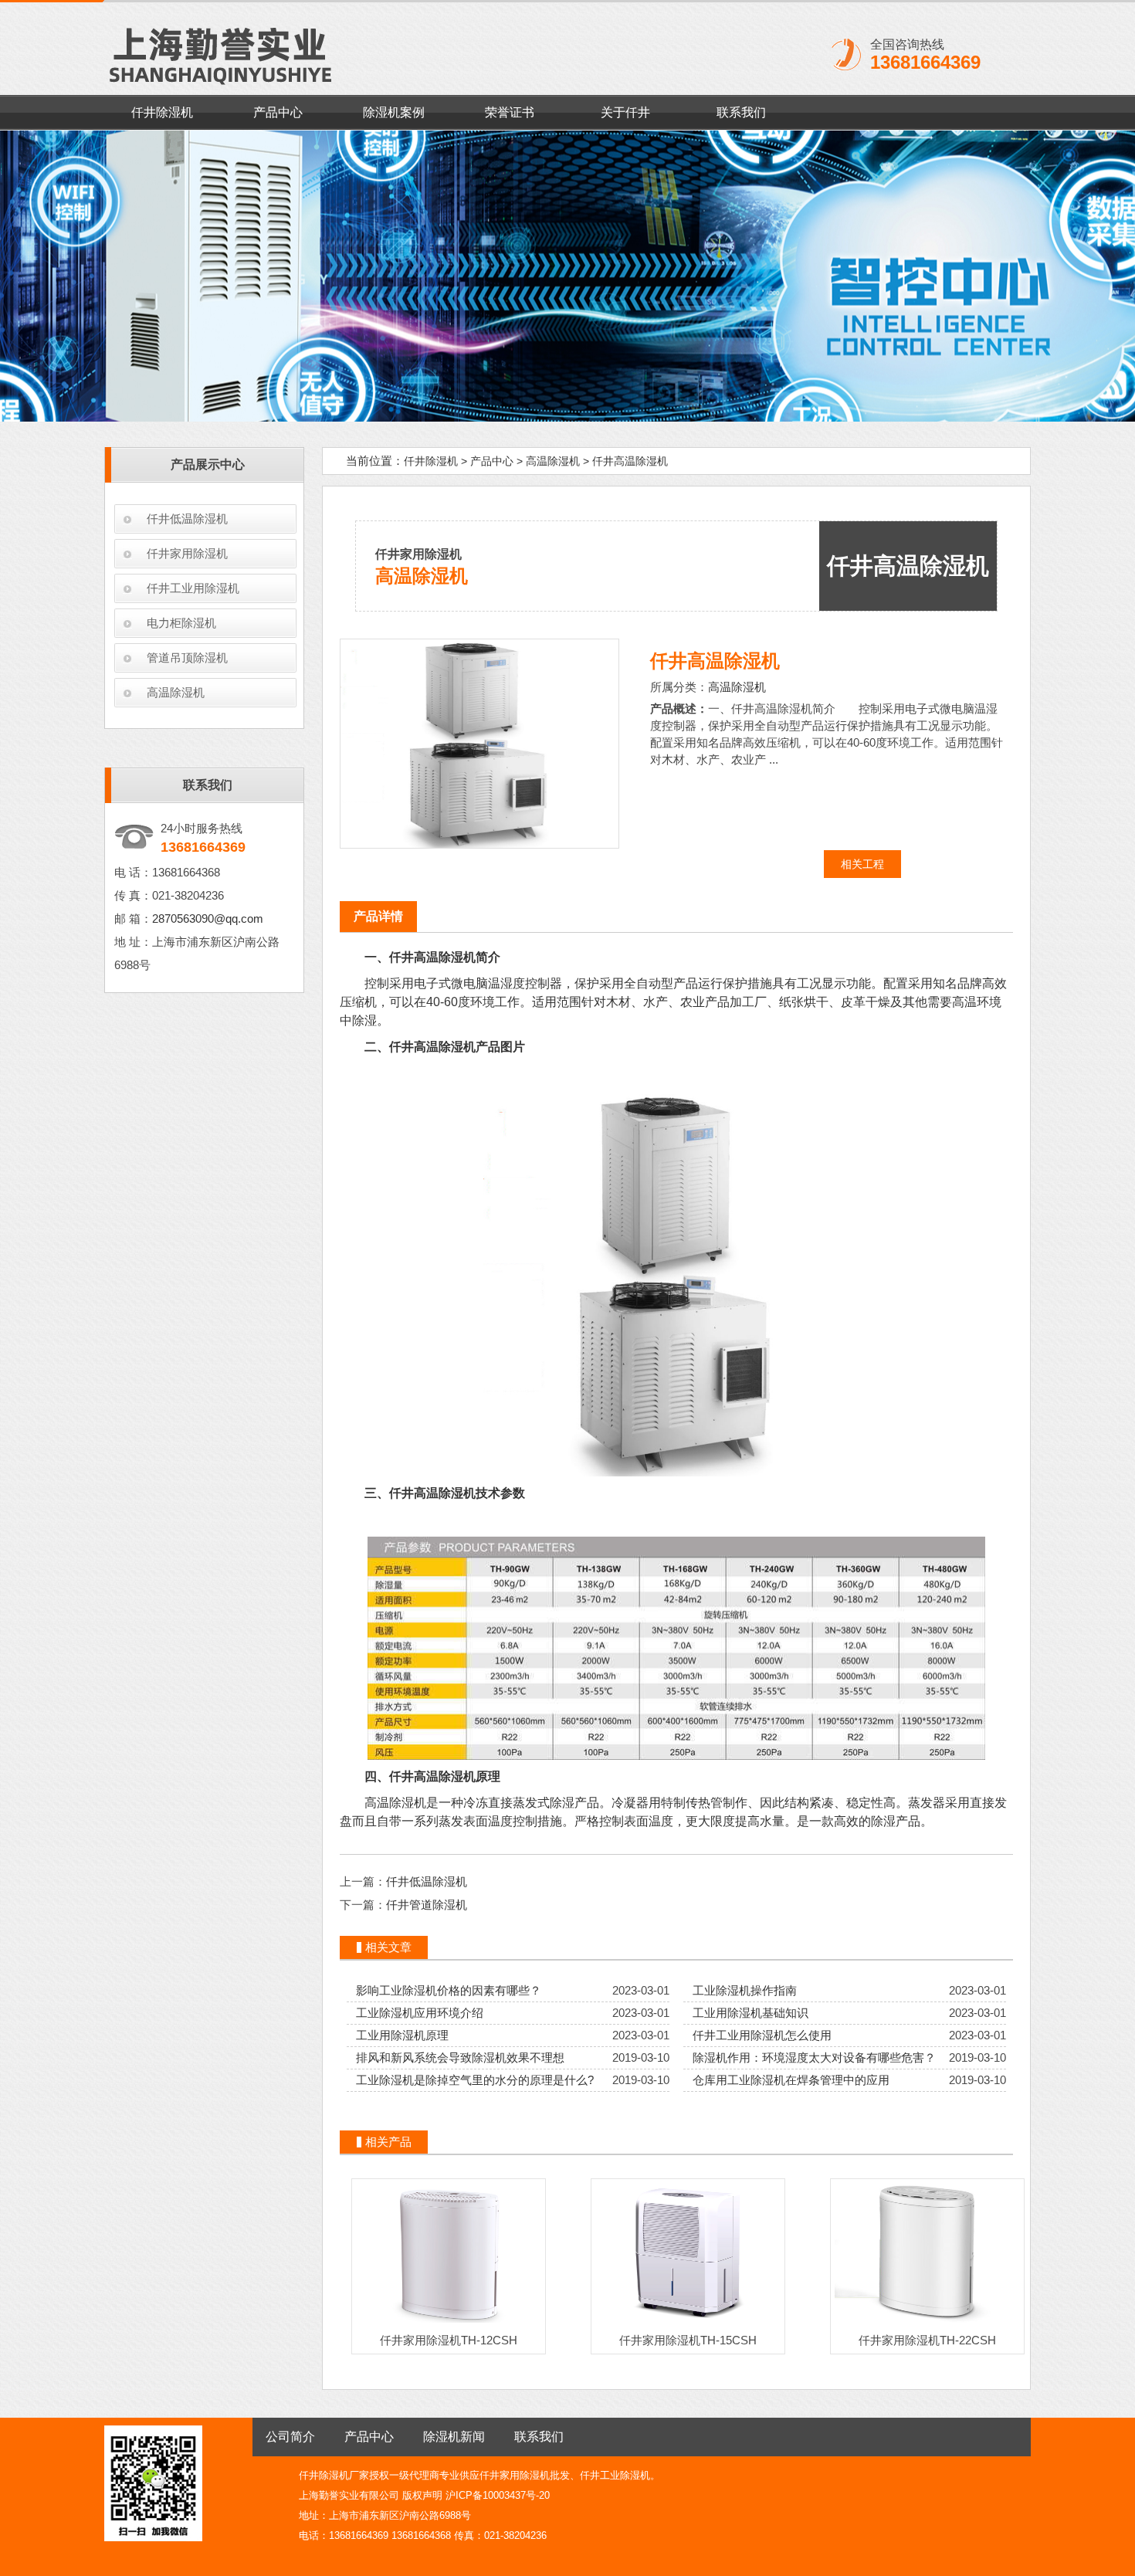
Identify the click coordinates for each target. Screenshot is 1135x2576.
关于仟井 (625, 112)
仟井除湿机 (162, 112)
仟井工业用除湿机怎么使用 (762, 2035)
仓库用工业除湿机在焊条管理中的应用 (791, 2080)
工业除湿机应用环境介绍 (420, 2013)
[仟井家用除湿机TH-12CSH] (449, 2322)
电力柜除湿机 (181, 623)
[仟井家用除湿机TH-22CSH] (927, 2322)
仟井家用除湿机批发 (525, 2475)
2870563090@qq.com (208, 919)
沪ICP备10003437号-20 (498, 2495)
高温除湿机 (176, 692)
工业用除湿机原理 (402, 2035)
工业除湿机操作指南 (745, 1990)
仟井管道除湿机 (427, 1905)
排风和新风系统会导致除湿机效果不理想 (460, 2057)
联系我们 (741, 112)
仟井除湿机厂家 (334, 2475)
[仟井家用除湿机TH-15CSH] (688, 2322)
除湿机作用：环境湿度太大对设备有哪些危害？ (814, 2057)
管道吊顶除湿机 (187, 658)
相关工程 (862, 864)
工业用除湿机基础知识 (750, 2013)
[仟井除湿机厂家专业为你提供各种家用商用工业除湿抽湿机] (567, 276)
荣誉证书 (510, 112)
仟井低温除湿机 (187, 519)
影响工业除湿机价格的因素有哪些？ (449, 1990)
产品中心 (278, 112)
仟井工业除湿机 (615, 2475)
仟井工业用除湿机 (193, 588)
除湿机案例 (394, 112)
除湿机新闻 (454, 2437)
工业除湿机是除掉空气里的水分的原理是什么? (475, 2080)
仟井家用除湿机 (187, 553)
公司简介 (290, 2437)
